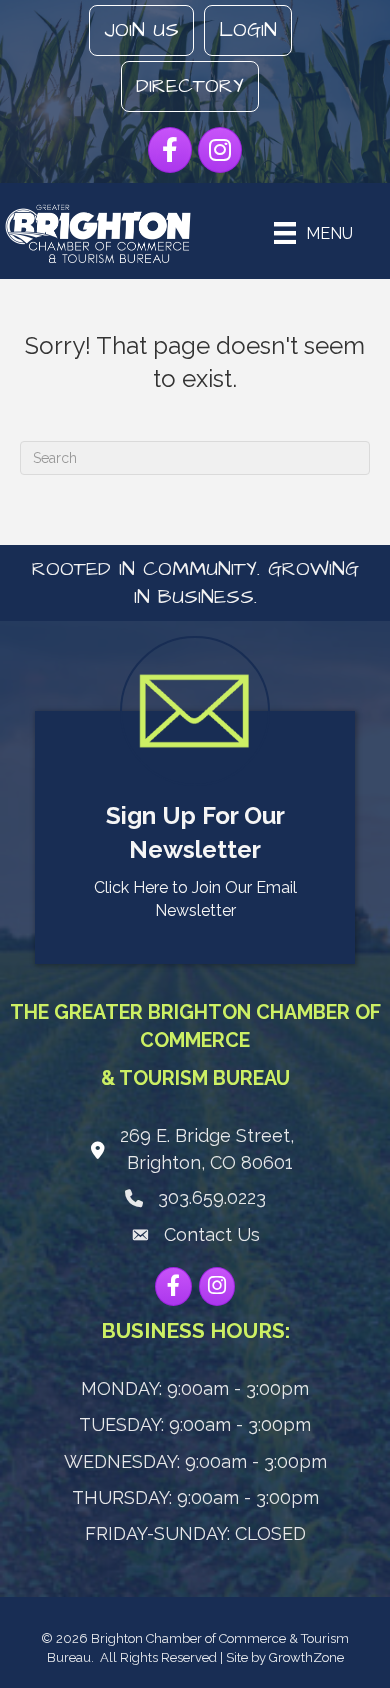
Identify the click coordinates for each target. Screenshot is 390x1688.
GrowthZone (306, 1657)
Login (248, 30)
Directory (190, 86)
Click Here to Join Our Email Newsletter (195, 899)
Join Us (141, 30)
